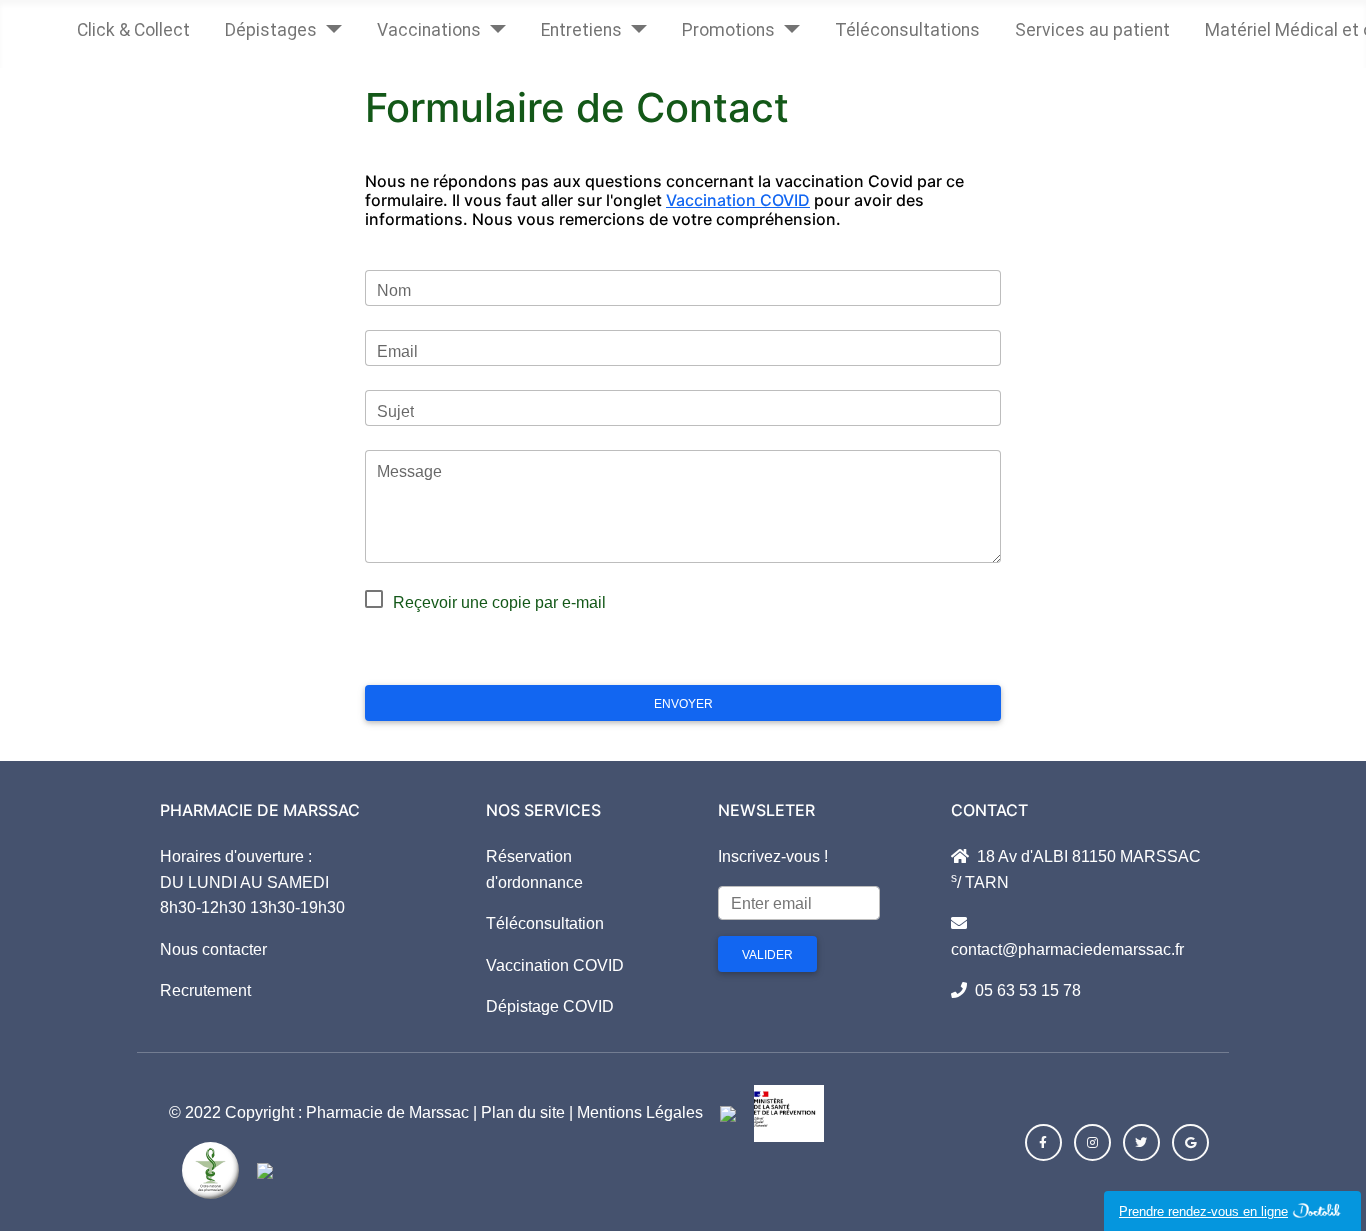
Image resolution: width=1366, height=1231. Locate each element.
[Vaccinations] (493, 25)
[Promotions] (787, 25)
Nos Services (543, 810)
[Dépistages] (329, 25)
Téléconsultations (907, 30)
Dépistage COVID (550, 1006)
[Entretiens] (634, 25)
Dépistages (271, 30)
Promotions (728, 30)
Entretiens (581, 30)
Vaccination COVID (738, 200)
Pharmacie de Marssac (389, 1112)
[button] (1043, 1142)
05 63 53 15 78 (1024, 990)
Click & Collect (133, 30)
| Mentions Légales (634, 1112)
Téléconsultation (545, 923)
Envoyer (683, 704)
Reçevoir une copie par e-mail (499, 602)
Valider (767, 955)
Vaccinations (429, 30)
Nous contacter (213, 949)
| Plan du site (519, 1112)
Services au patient (1092, 30)
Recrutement (205, 990)
